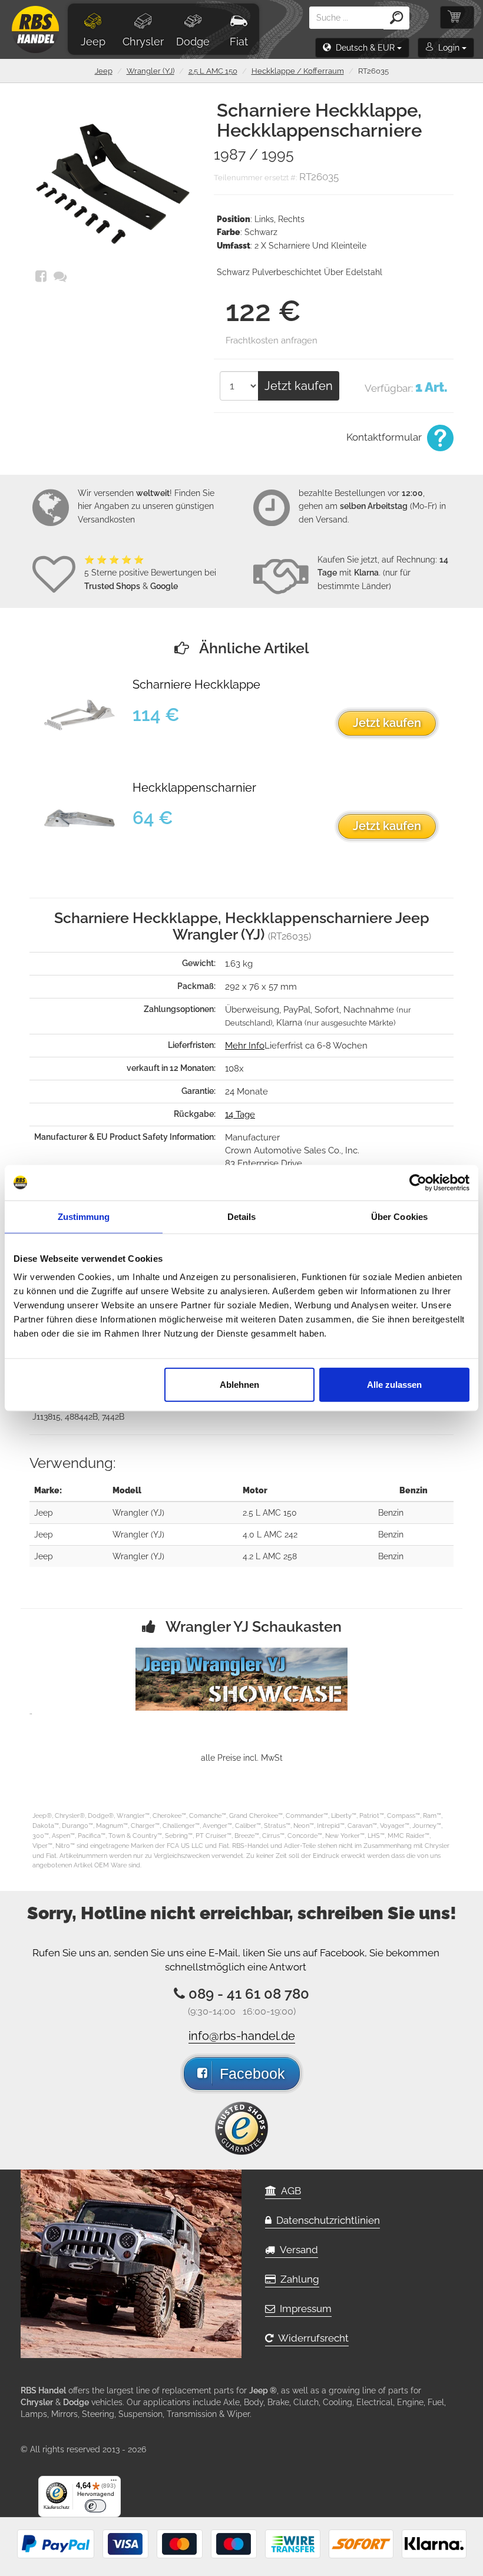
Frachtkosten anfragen (272, 340)
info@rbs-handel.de (242, 2036)
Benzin (391, 1513)
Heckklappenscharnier (194, 788)
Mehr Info (245, 1046)
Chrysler (143, 42)
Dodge (193, 42)
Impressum (303, 2309)
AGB (289, 2191)
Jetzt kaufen (299, 386)
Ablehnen (239, 1385)
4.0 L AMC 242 (270, 1535)
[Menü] (114, 2483)
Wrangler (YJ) (150, 71)
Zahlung (297, 2279)
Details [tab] (242, 1216)
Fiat (239, 42)
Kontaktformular (385, 437)
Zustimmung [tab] (84, 1216)
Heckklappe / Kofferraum (298, 71)
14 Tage (240, 1115)
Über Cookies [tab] (399, 1216)
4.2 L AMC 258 (270, 1556)
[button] (362, 48)
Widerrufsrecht (311, 2338)
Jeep (93, 42)
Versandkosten (106, 520)
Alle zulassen (394, 1385)
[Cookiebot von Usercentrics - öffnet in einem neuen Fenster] (418, 1182)
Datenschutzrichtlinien (326, 2220)
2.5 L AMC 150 (213, 71)
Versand (297, 2250)
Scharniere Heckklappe (196, 685)
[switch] (95, 2506)
